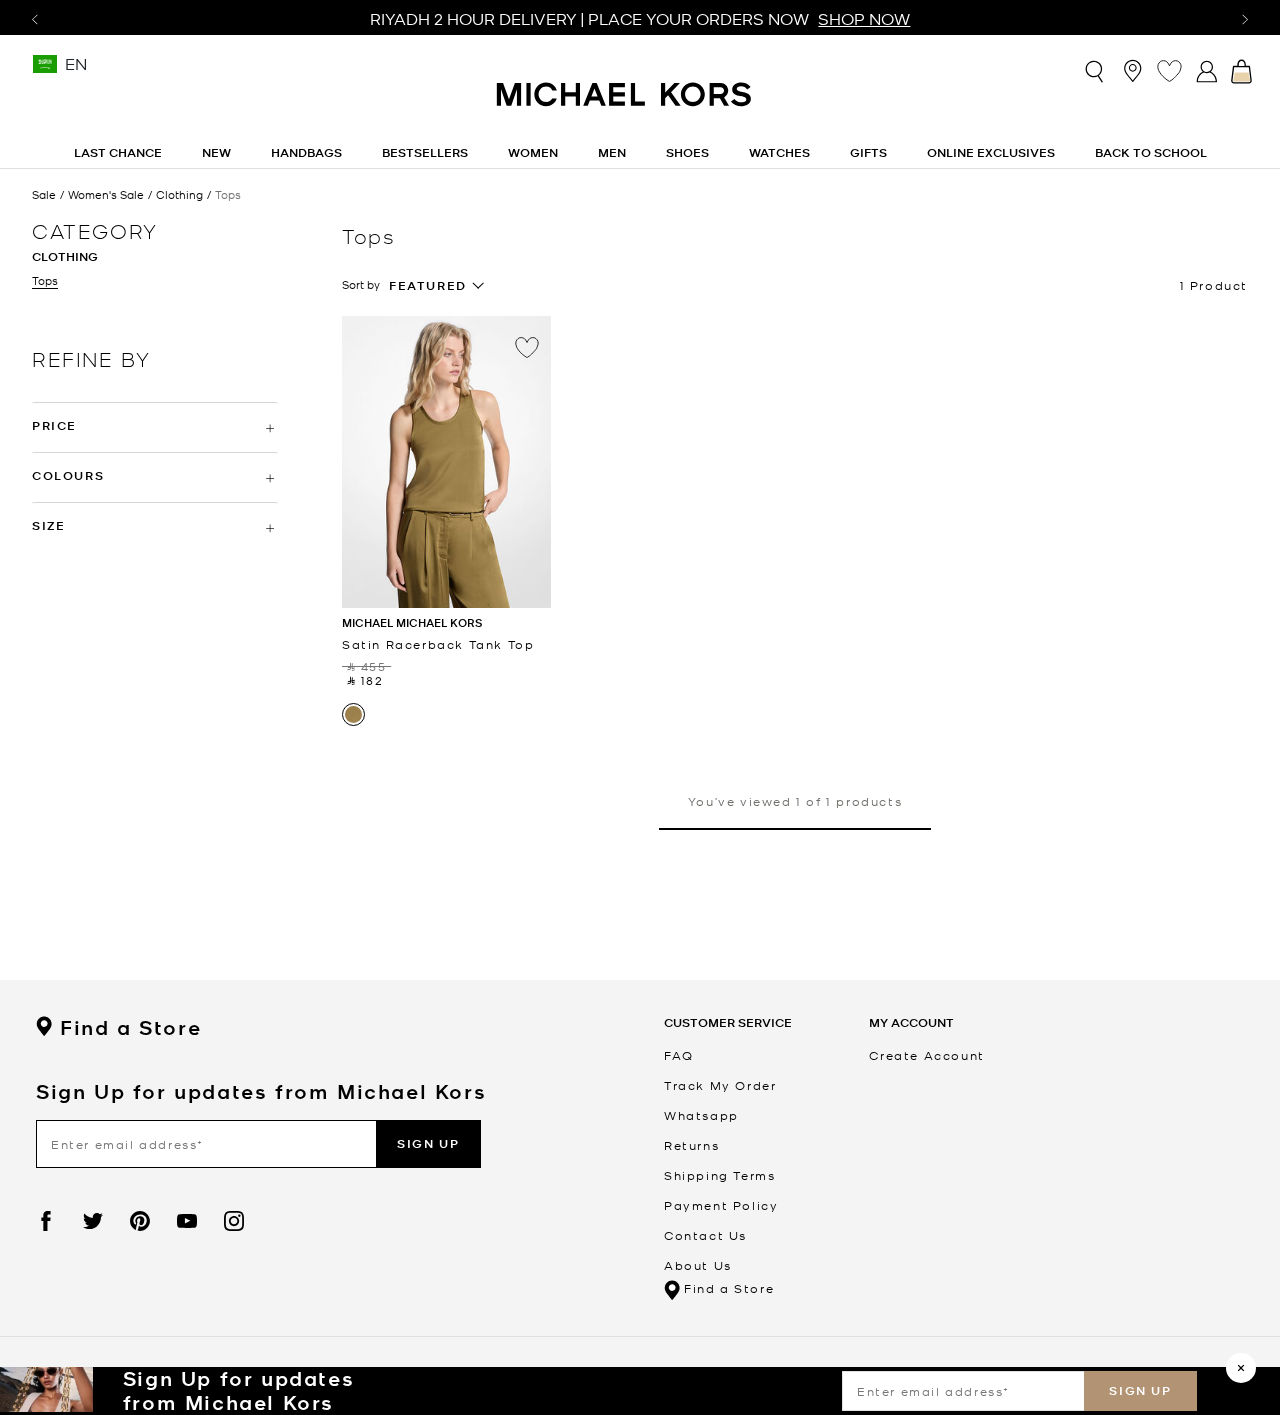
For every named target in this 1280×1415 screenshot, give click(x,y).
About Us (698, 1265)
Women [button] (533, 152)
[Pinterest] (140, 1221)
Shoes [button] (687, 152)
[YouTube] (187, 1221)
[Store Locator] (1132, 70)
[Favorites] (1169, 70)
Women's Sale (106, 194)
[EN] (45, 70)
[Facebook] (46, 1221)
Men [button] (612, 152)
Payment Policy (721, 1205)
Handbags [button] (306, 152)
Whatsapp (701, 1115)
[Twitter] (93, 1221)
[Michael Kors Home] (625, 105)
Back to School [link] (1151, 152)
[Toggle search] (1095, 71)
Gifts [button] (868, 152)
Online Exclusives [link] (991, 152)
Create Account (926, 1055)
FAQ (679, 1055)
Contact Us (705, 1235)
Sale (44, 194)
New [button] (216, 152)
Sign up (1140, 1390)
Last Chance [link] (118, 152)
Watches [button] (779, 152)
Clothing (179, 194)
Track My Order (720, 1085)
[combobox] (437, 286)
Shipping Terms (719, 1175)
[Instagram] (234, 1221)
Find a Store (130, 1028)
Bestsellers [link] (425, 152)
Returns (691, 1145)
